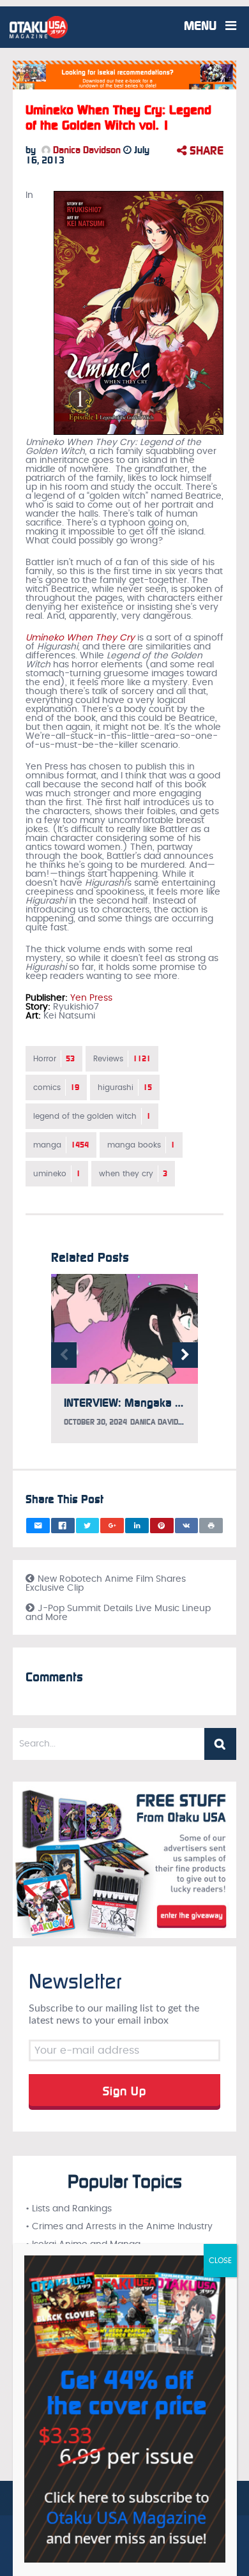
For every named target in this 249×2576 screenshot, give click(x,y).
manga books (141, 1145)
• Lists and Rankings (69, 2209)
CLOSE (220, 2261)
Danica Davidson (86, 150)
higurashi (125, 1087)
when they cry (133, 1174)
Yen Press (91, 998)
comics (56, 1087)
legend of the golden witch (92, 1116)
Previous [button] (64, 1355)
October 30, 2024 (95, 1422)
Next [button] (185, 1355)
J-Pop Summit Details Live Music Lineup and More (118, 1613)
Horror (54, 1059)
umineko (57, 1174)
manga (61, 1145)
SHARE (205, 151)
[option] (124, 1365)
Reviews (122, 1059)
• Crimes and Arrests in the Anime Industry (119, 2227)
